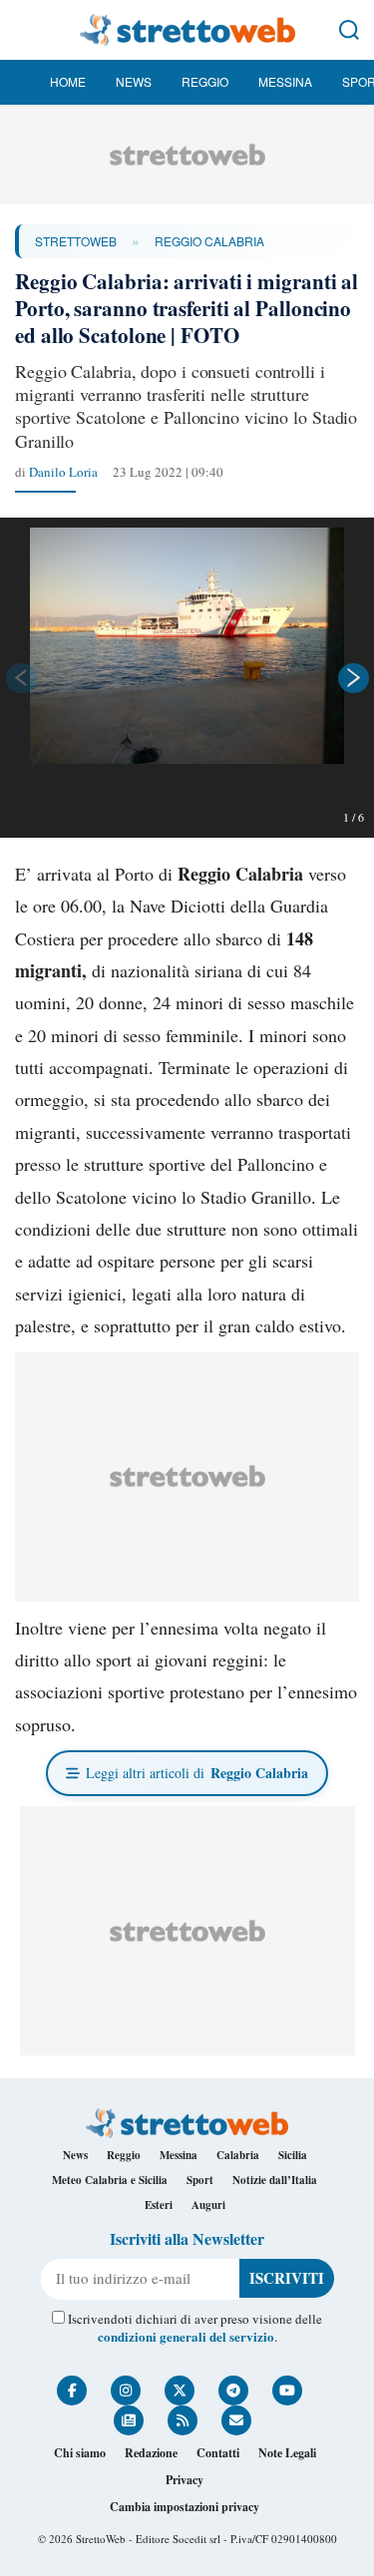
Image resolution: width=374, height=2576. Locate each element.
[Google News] (129, 2420)
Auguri (208, 2205)
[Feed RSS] (183, 2420)
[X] (180, 2391)
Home (68, 81)
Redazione (151, 2453)
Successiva (354, 678)
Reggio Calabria (209, 241)
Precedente (20, 678)
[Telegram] (233, 2391)
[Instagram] (126, 2391)
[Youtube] (287, 2391)
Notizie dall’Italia (275, 2180)
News (134, 81)
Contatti (218, 2453)
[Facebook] (72, 2391)
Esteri (159, 2205)
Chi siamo (80, 2453)
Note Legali (287, 2453)
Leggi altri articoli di (197, 1773)
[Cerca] (349, 30)
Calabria (238, 2155)
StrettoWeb (76, 241)
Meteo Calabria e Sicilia (110, 2180)
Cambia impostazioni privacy (185, 2507)
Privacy (185, 2480)
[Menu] (25, 30)
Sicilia (293, 2155)
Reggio (205, 81)
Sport (200, 2180)
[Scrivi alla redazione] (236, 2420)
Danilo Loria (63, 472)
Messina (285, 81)
